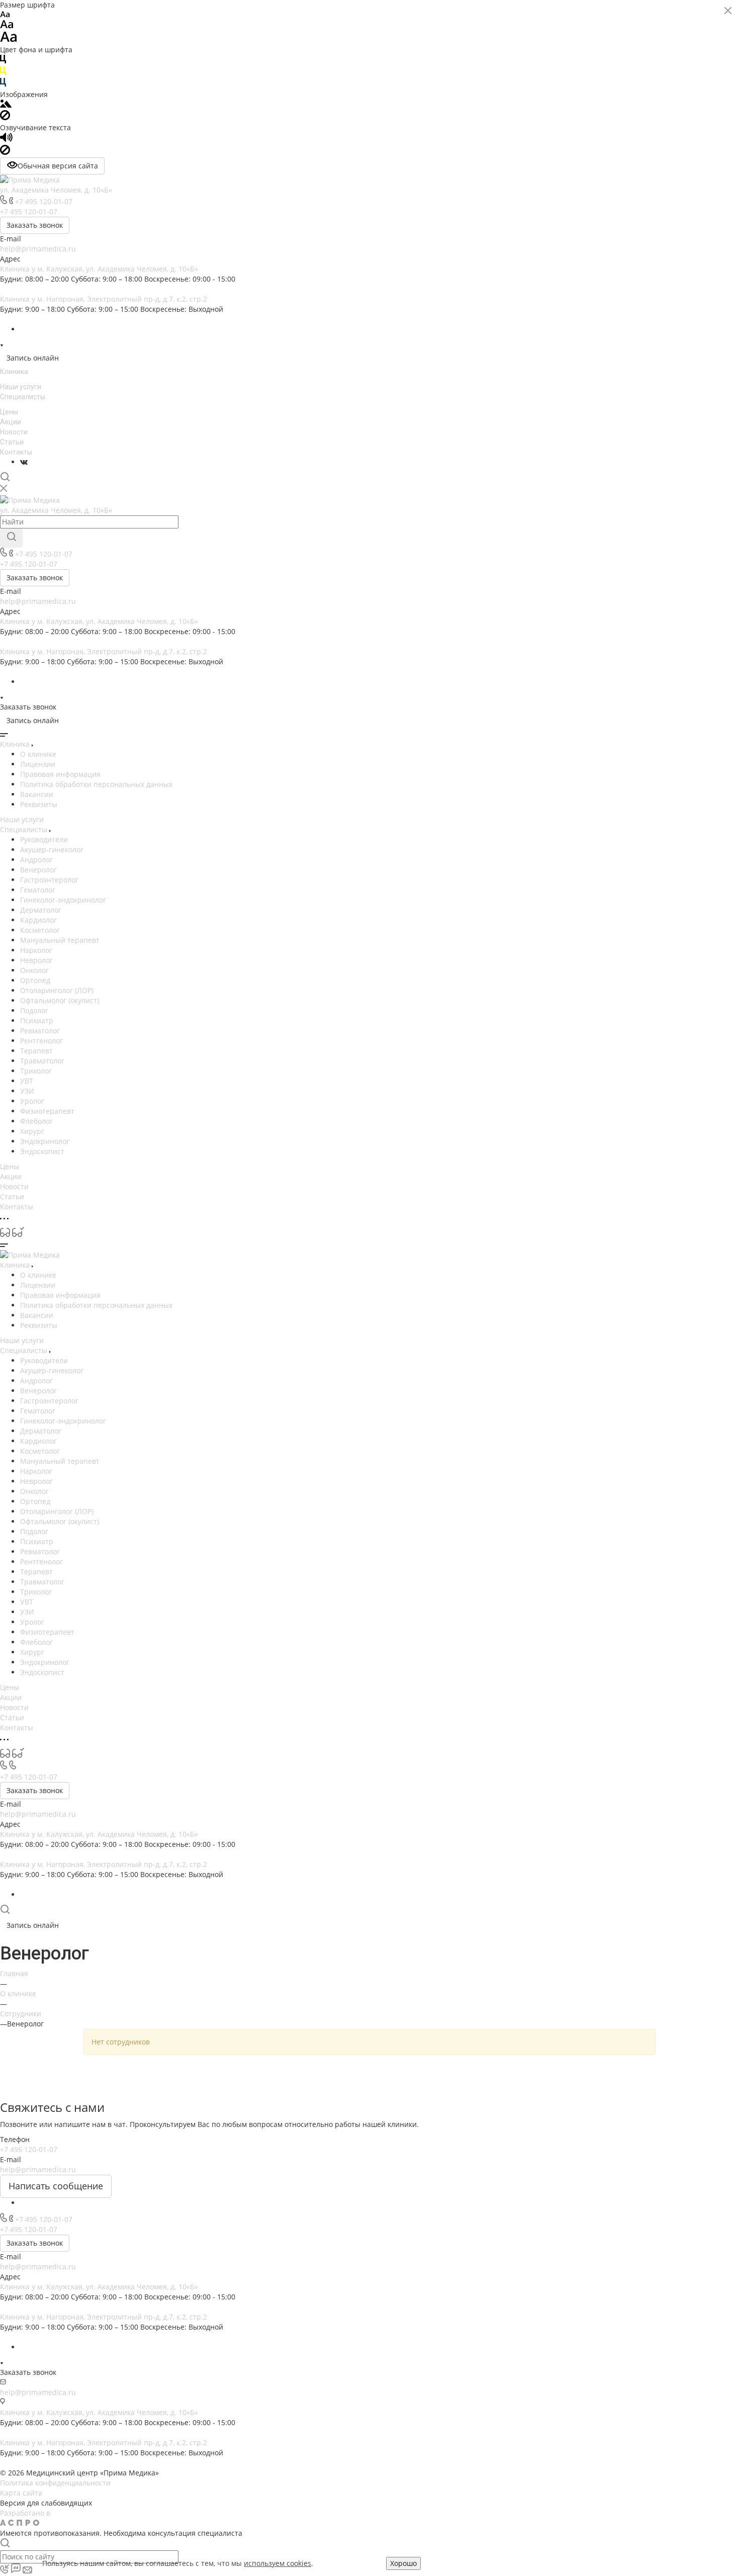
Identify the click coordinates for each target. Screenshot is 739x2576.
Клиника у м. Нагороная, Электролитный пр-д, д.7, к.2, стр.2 (104, 299)
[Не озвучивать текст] (5, 152)
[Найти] (11, 538)
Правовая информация (60, 774)
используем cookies (278, 2563)
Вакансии (37, 794)
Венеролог (38, 870)
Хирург (32, 1131)
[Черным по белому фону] (3, 61)
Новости (14, 432)
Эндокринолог (45, 1141)
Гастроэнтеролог (49, 880)
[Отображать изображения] (6, 105)
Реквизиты (39, 804)
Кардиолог (38, 920)
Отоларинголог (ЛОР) (57, 990)
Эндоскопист (42, 1151)
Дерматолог (41, 910)
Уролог (32, 1101)
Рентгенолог (41, 1041)
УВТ (27, 1081)
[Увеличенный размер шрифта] (9, 39)
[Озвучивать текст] (6, 140)
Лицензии (38, 764)
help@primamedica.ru (38, 249)
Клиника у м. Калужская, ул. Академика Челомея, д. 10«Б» (99, 269)
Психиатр (37, 1020)
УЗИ (27, 1091)
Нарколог (36, 950)
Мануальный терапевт (60, 940)
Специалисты (23, 397)
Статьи (12, 442)
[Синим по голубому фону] (3, 84)
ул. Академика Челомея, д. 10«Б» (56, 190)
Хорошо (403, 2563)
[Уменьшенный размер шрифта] (5, 15)
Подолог (34, 1010)
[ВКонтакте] (24, 462)
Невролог (36, 960)
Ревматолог (40, 1031)
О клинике (38, 754)
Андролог (36, 860)
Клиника (14, 372)
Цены (9, 412)
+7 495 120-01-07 (44, 201)
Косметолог (40, 930)
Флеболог (36, 1121)
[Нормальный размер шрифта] (7, 26)
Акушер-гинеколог (52, 850)
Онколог (34, 970)
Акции (11, 422)
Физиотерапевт (47, 1111)
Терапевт (36, 1051)
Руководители (44, 839)
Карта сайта (21, 2493)
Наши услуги (21, 387)
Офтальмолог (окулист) (60, 1000)
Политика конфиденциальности (55, 2483)
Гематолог (38, 890)
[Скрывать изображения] (5, 117)
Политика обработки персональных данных (96, 784)
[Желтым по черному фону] (3, 73)
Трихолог (36, 1071)
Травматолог (42, 1061)
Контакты (16, 452)
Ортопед (35, 980)
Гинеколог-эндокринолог (63, 900)
